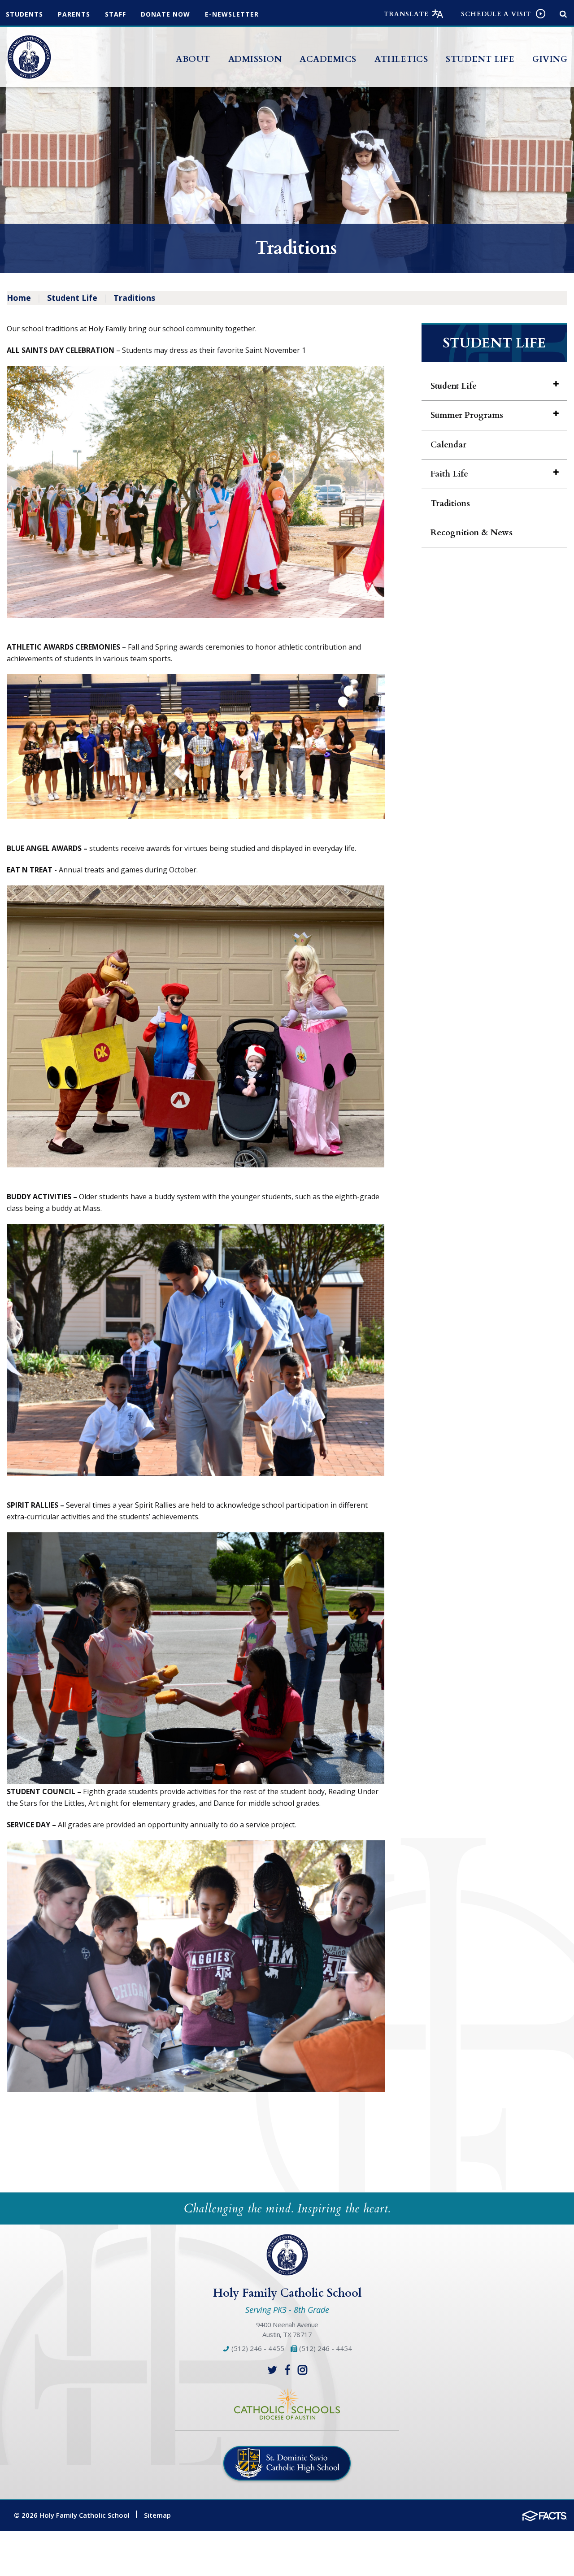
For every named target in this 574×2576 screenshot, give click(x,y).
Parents (74, 14)
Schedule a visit (496, 14)
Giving (550, 59)
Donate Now (165, 14)
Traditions (134, 298)
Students (24, 14)
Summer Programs (467, 415)
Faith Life (449, 474)
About (193, 59)
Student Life (480, 59)
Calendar (448, 445)
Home (19, 298)
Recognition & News (472, 533)
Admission (255, 59)
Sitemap (157, 2515)
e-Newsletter (232, 14)
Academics (328, 59)
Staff (115, 14)
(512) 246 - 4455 (257, 2348)
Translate (406, 14)
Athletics (401, 59)
